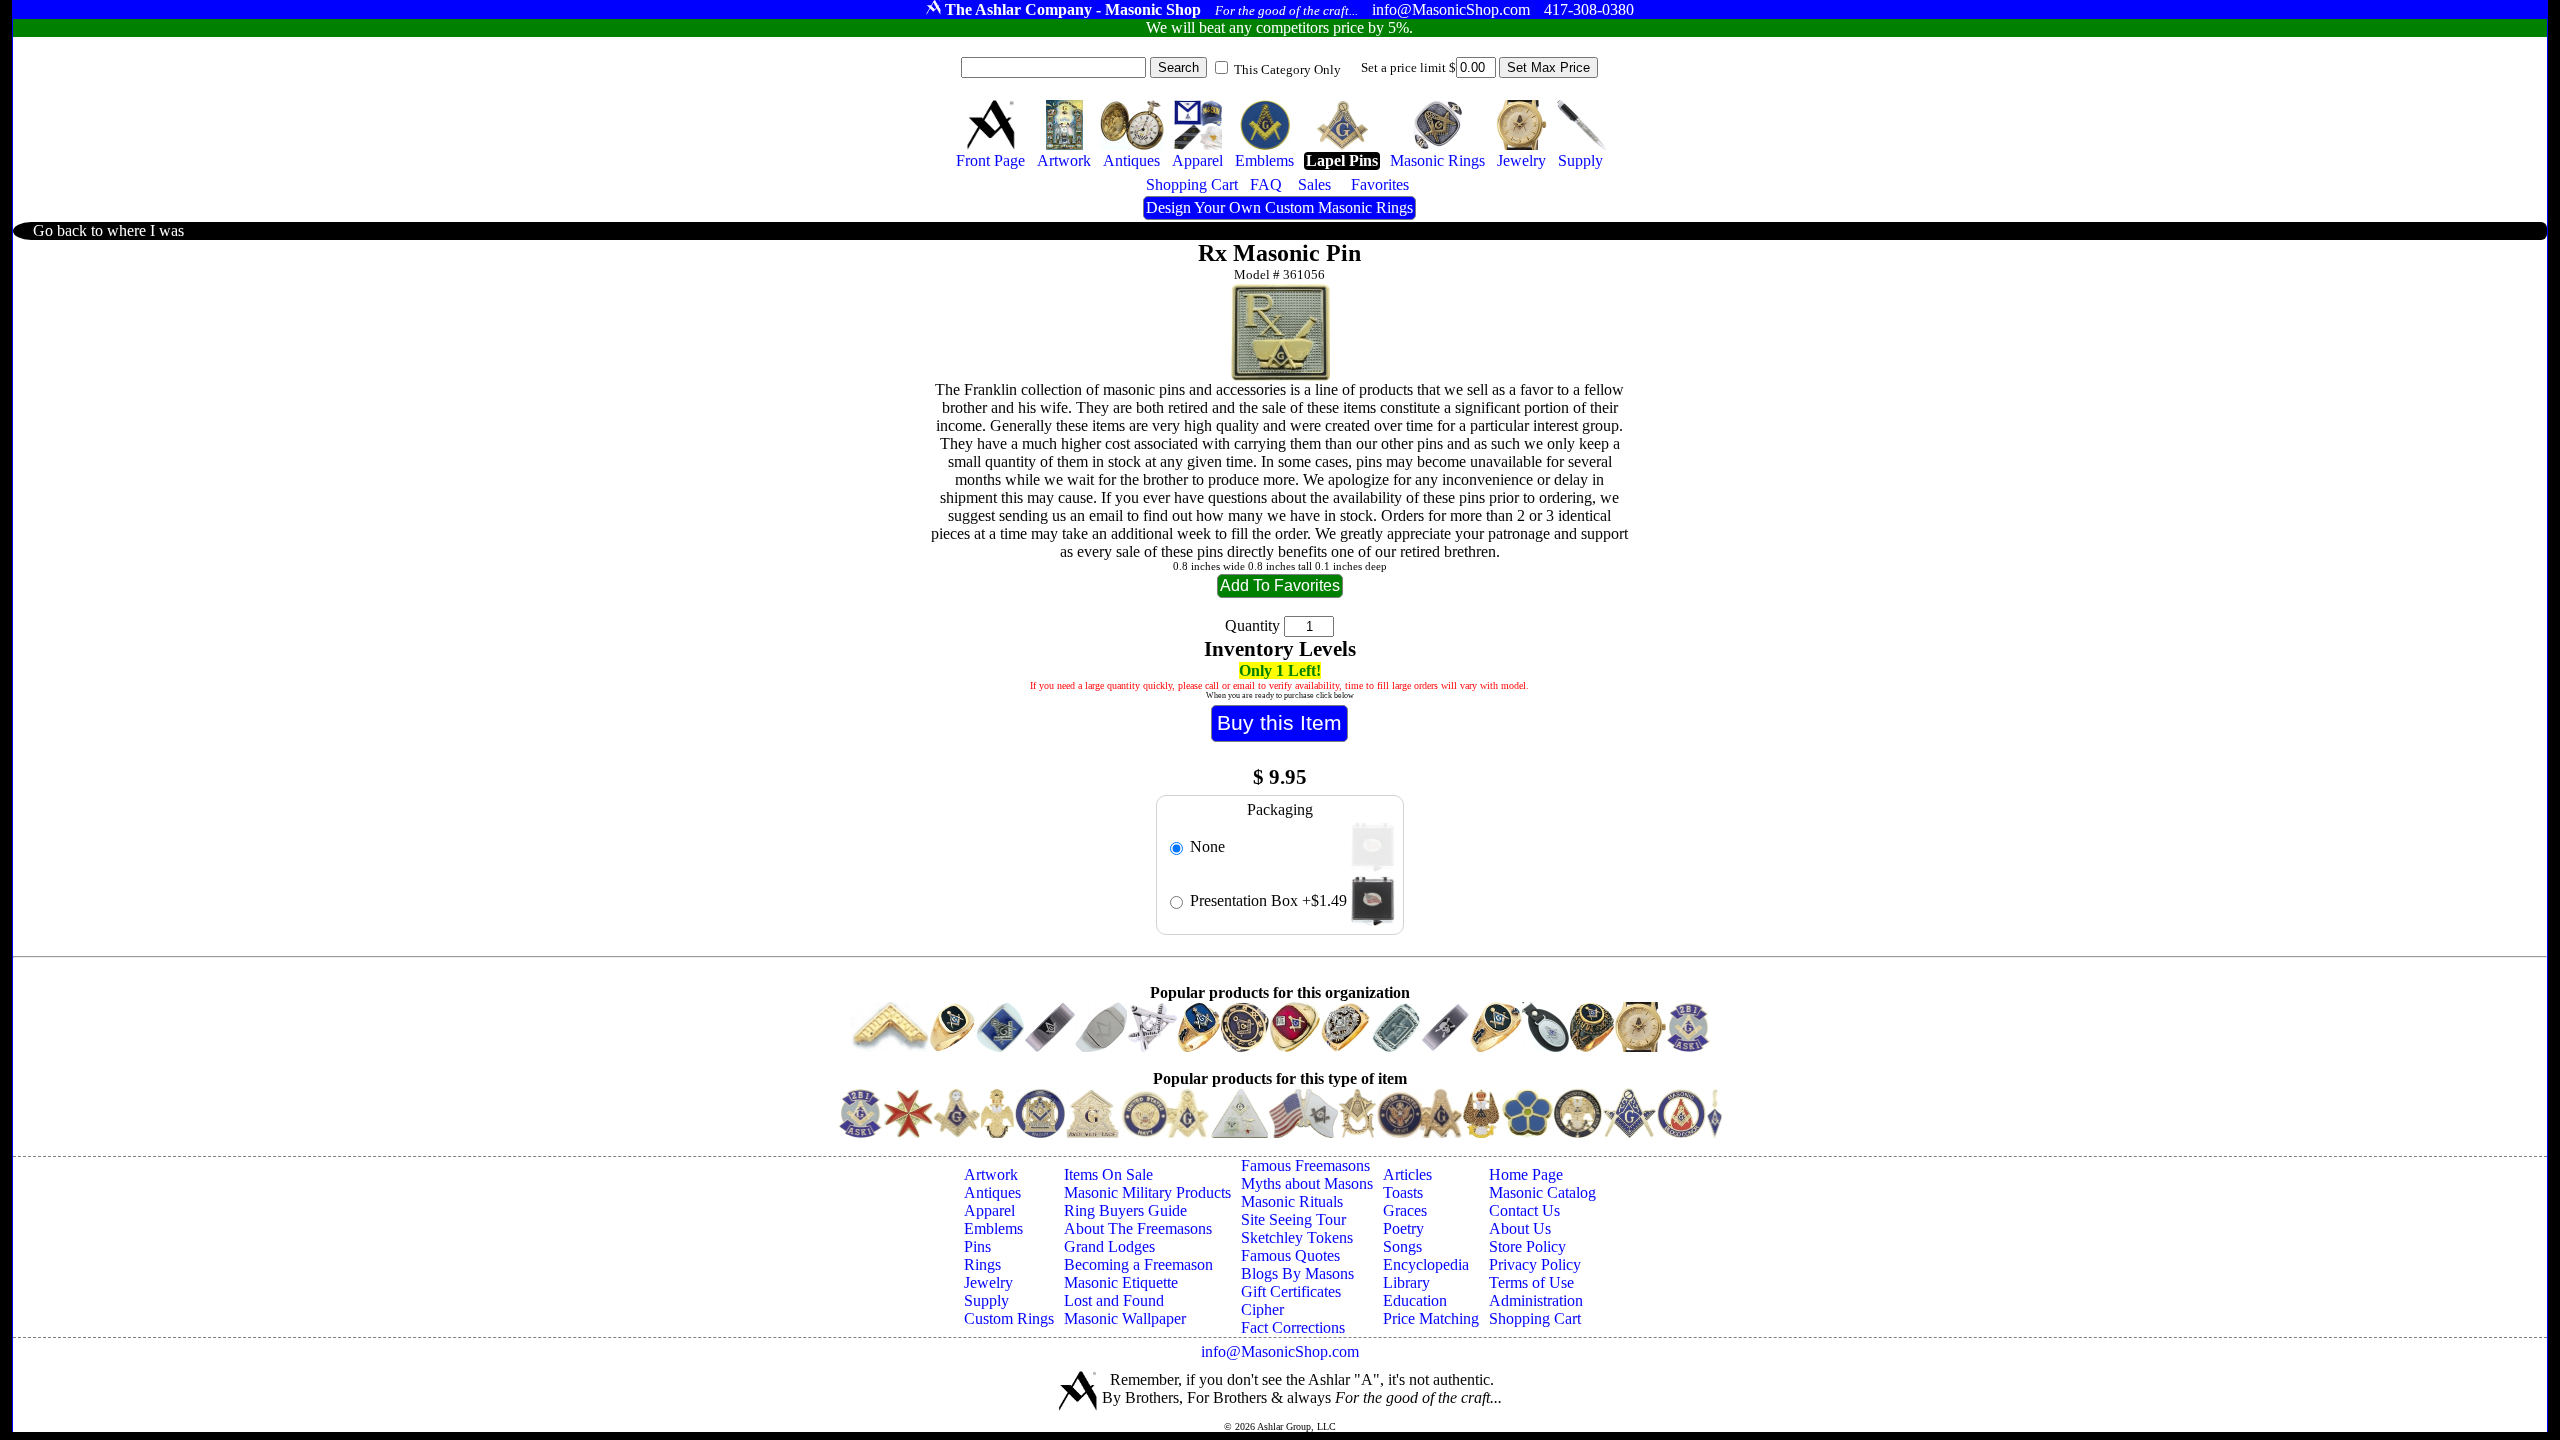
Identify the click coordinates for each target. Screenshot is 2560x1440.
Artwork (991, 1174)
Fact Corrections (1293, 1327)
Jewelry (988, 1282)
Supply (986, 1300)
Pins (977, 1246)
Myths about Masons (1307, 1183)
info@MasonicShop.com (1280, 1351)
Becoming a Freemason (1138, 1264)
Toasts (1403, 1192)
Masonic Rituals (1292, 1201)
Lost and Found (1114, 1300)
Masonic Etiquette (1121, 1282)
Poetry (1403, 1228)
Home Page (1526, 1174)
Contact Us (1524, 1210)
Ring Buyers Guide (1125, 1210)
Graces (1405, 1210)
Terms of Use (1531, 1282)
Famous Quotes (1290, 1255)
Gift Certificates (1291, 1291)
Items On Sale (1108, 1174)
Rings (982, 1264)
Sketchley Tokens (1297, 1237)
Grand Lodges (1109, 1246)
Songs (1402, 1246)
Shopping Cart (1535, 1318)
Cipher (1262, 1309)
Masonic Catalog (1542, 1192)
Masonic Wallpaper (1125, 1318)
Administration (1536, 1300)
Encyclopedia (1426, 1264)
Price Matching (1431, 1318)
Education (1415, 1300)
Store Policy (1527, 1246)
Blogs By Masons (1297, 1273)
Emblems (993, 1228)
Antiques (992, 1192)
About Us (1520, 1228)
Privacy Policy (1535, 1264)
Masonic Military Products (1147, 1192)
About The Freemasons (1138, 1228)
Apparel (989, 1210)
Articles (1407, 1174)
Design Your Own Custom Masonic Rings (1279, 207)
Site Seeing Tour (1293, 1219)
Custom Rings (1009, 1318)
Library (1406, 1282)
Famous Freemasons (1305, 1165)
